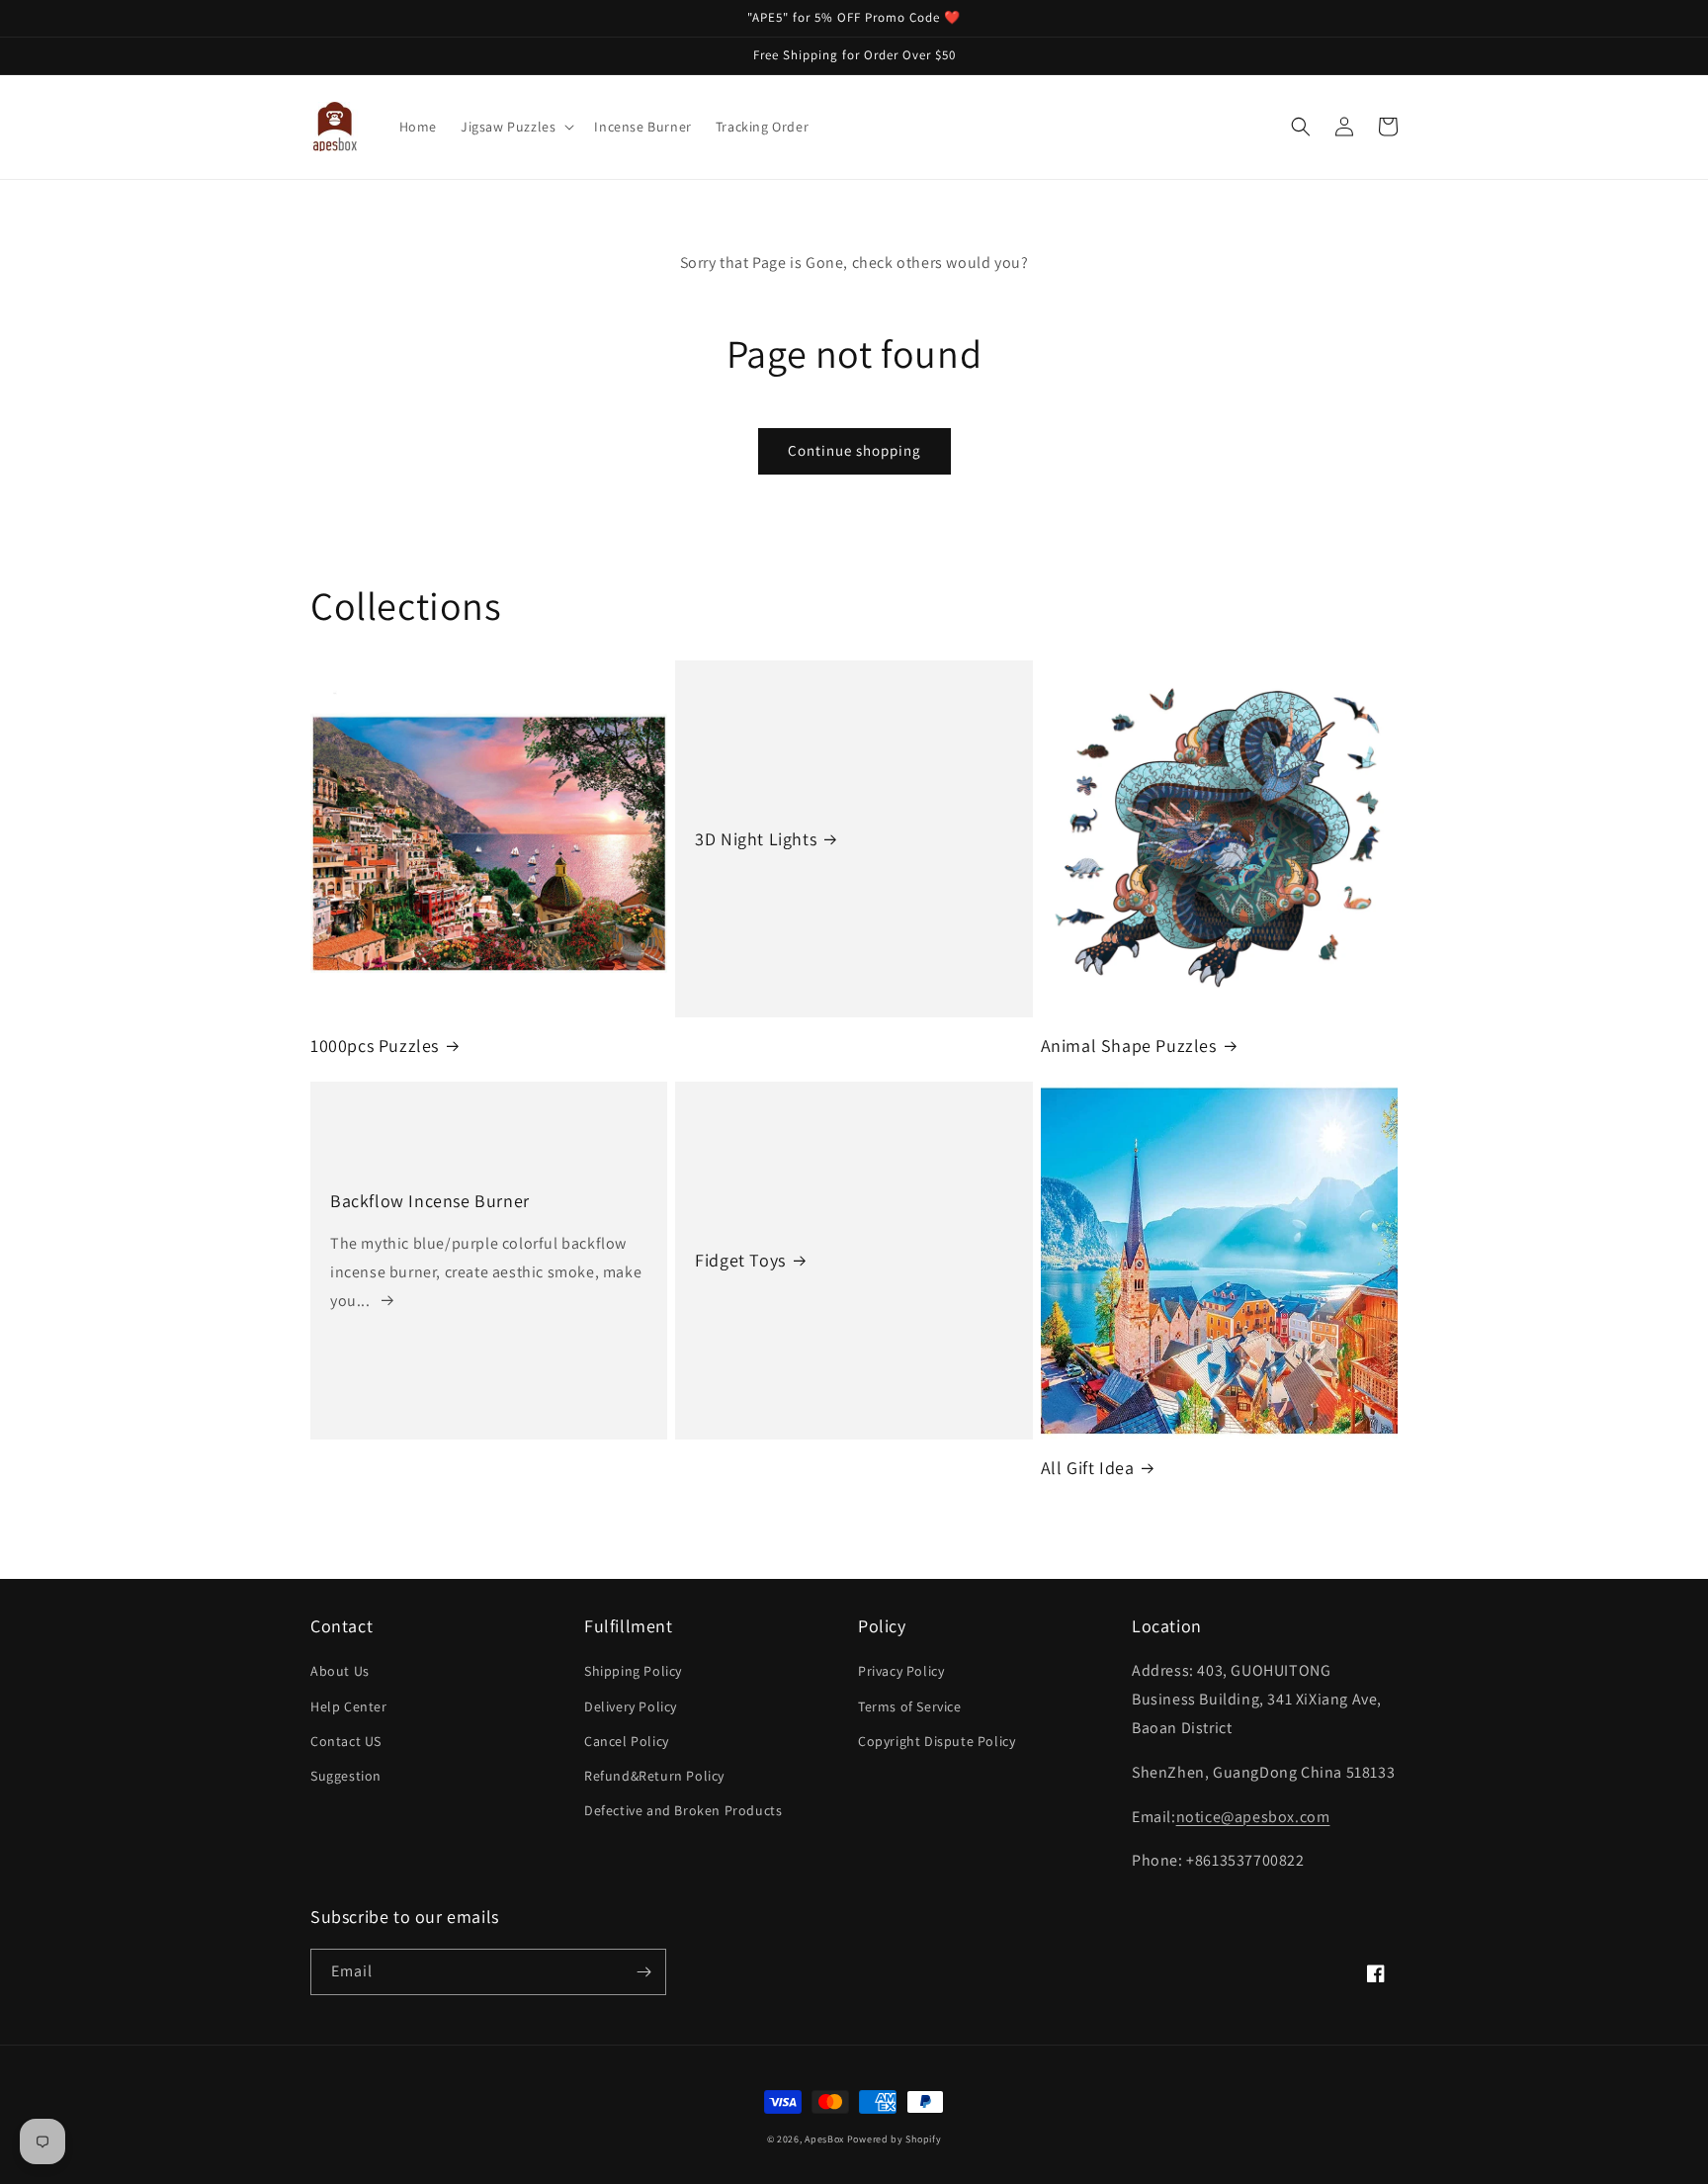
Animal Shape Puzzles (1129, 1046)
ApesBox (824, 2139)
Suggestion (346, 1776)
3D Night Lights (756, 839)
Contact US (346, 1741)
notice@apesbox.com (1253, 1817)
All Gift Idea (1088, 1468)
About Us (340, 1671)
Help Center (349, 1706)
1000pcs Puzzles (375, 1046)
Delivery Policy (631, 1706)
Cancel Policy (627, 1741)
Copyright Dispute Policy (937, 1741)
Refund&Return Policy (654, 1776)
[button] (515, 127)
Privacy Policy (901, 1671)
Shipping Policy (633, 1671)
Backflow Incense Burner (430, 1201)
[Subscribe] (643, 1972)
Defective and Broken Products (683, 1810)
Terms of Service (910, 1706)
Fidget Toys (740, 1260)
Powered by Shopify (895, 2139)
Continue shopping (854, 450)
